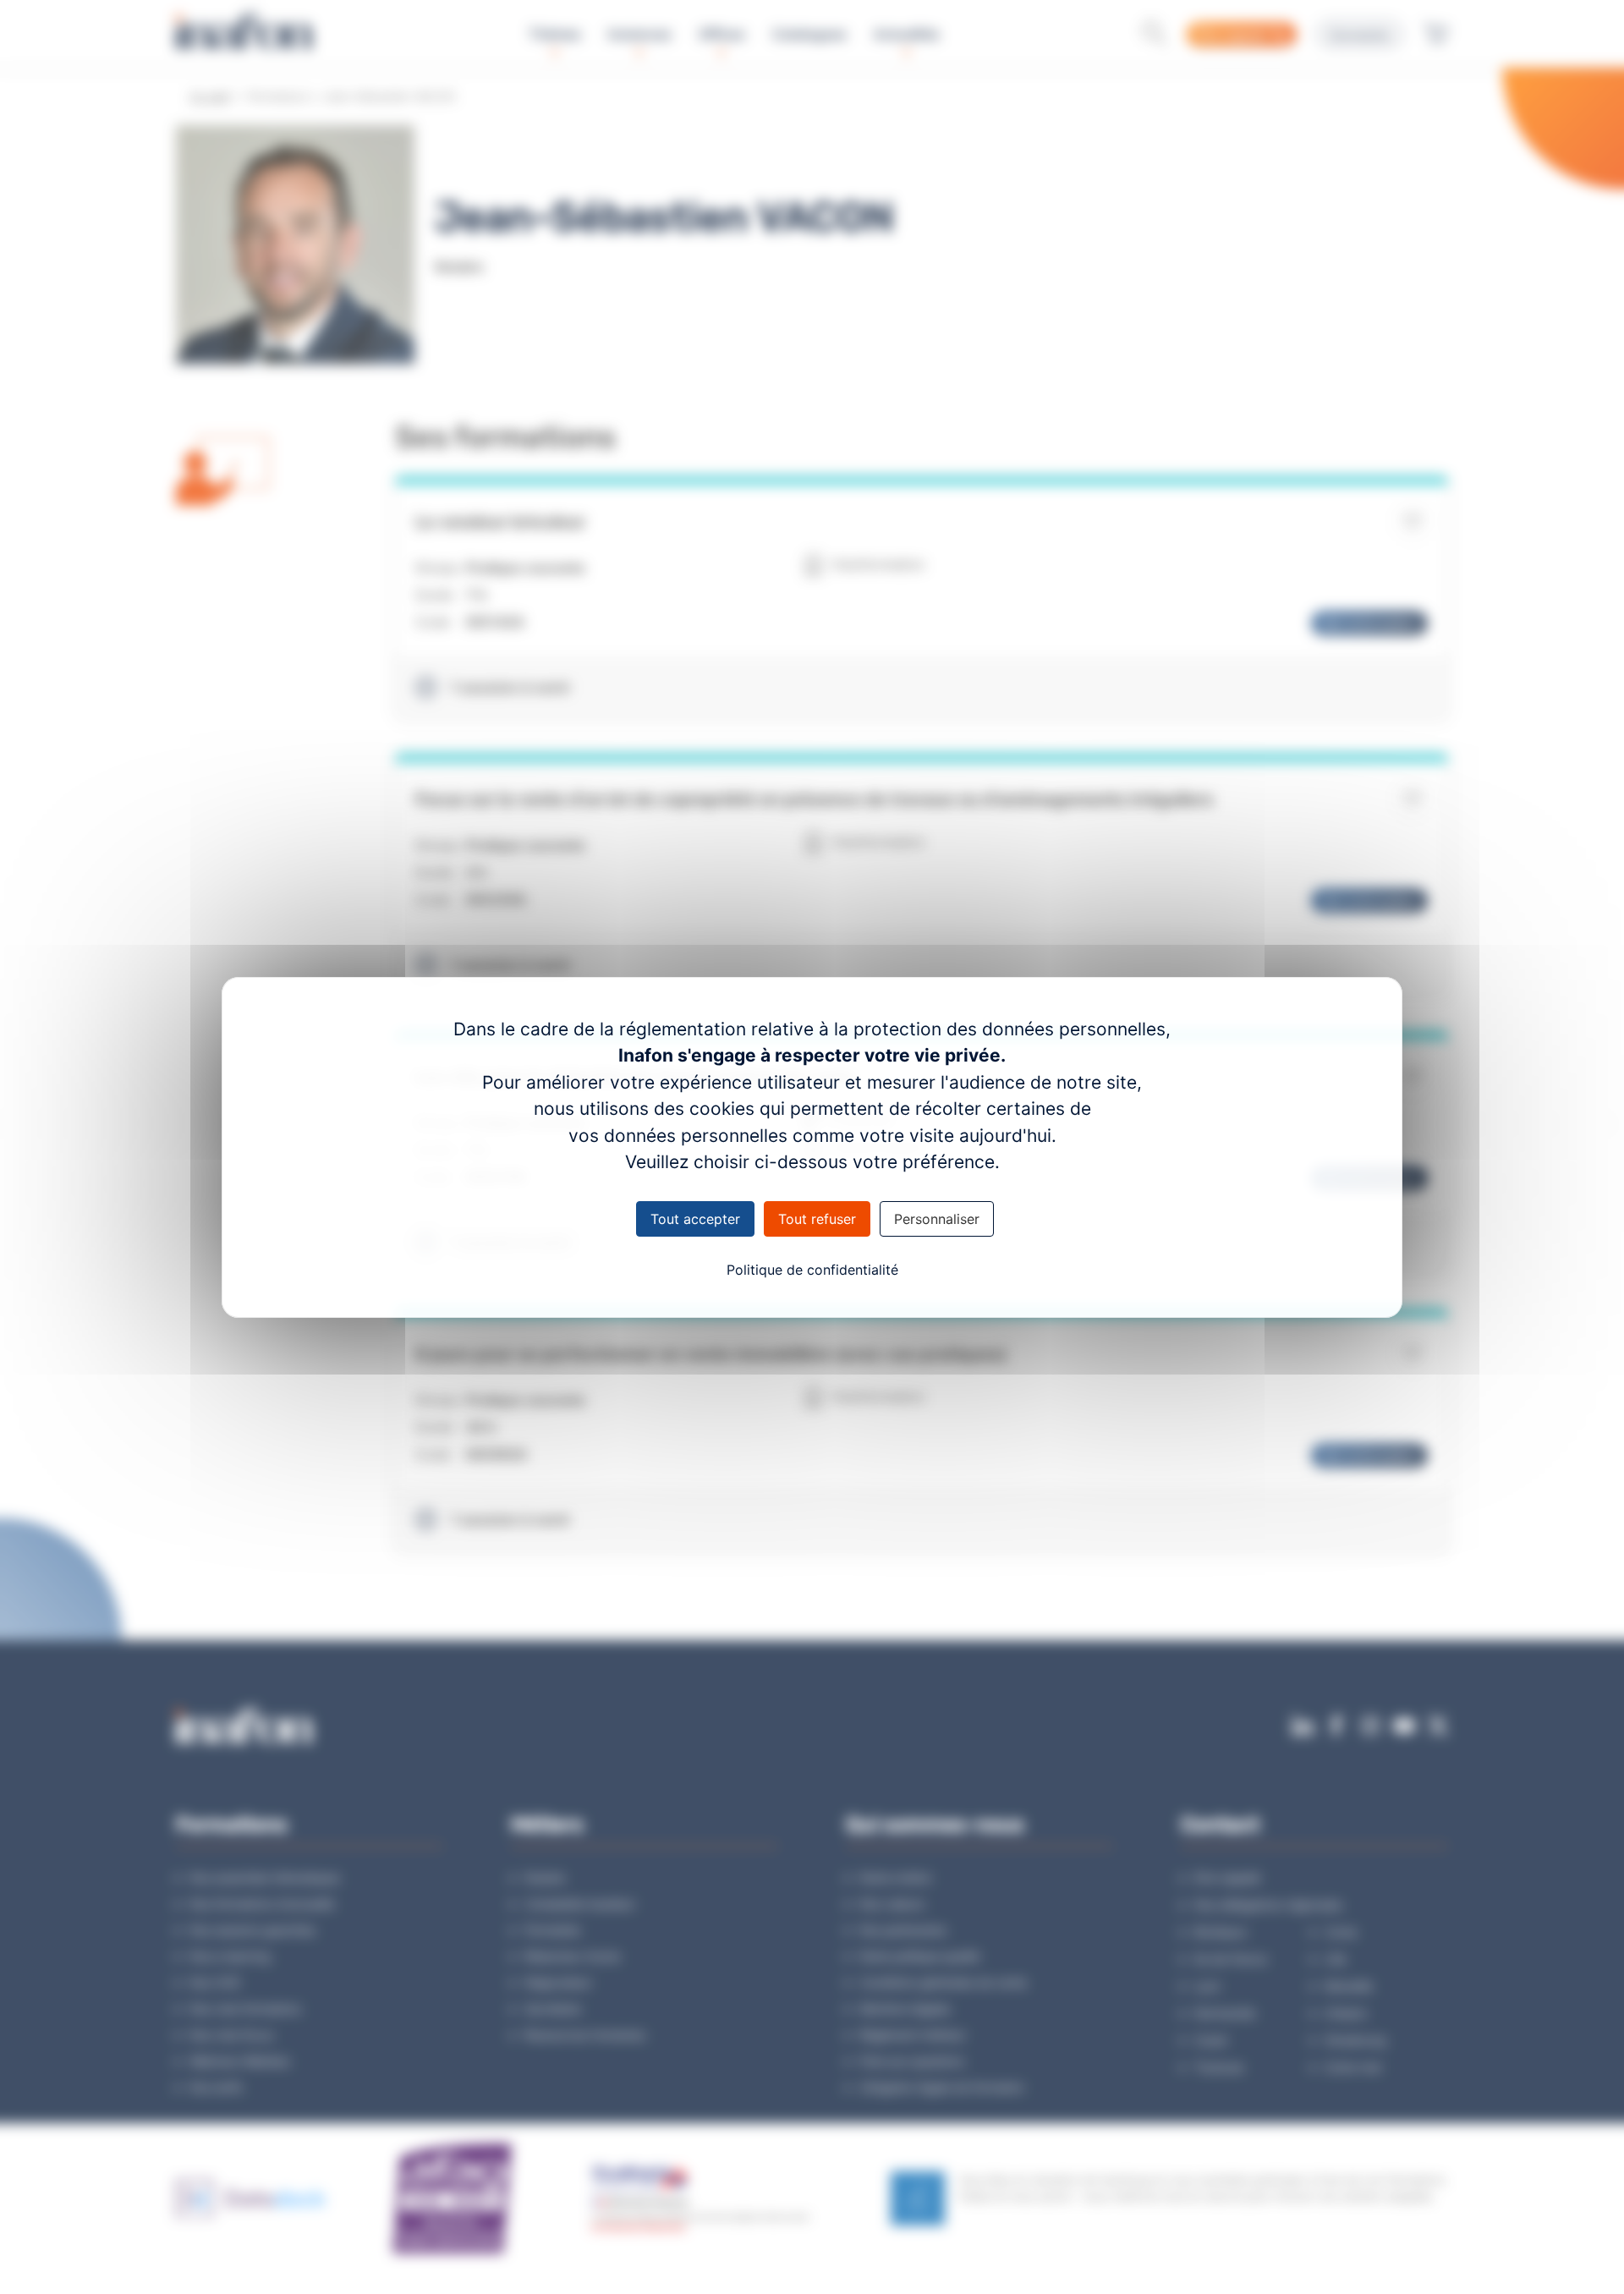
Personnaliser (937, 1219)
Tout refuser (817, 1219)
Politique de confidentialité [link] (812, 1270)
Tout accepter (695, 1219)
